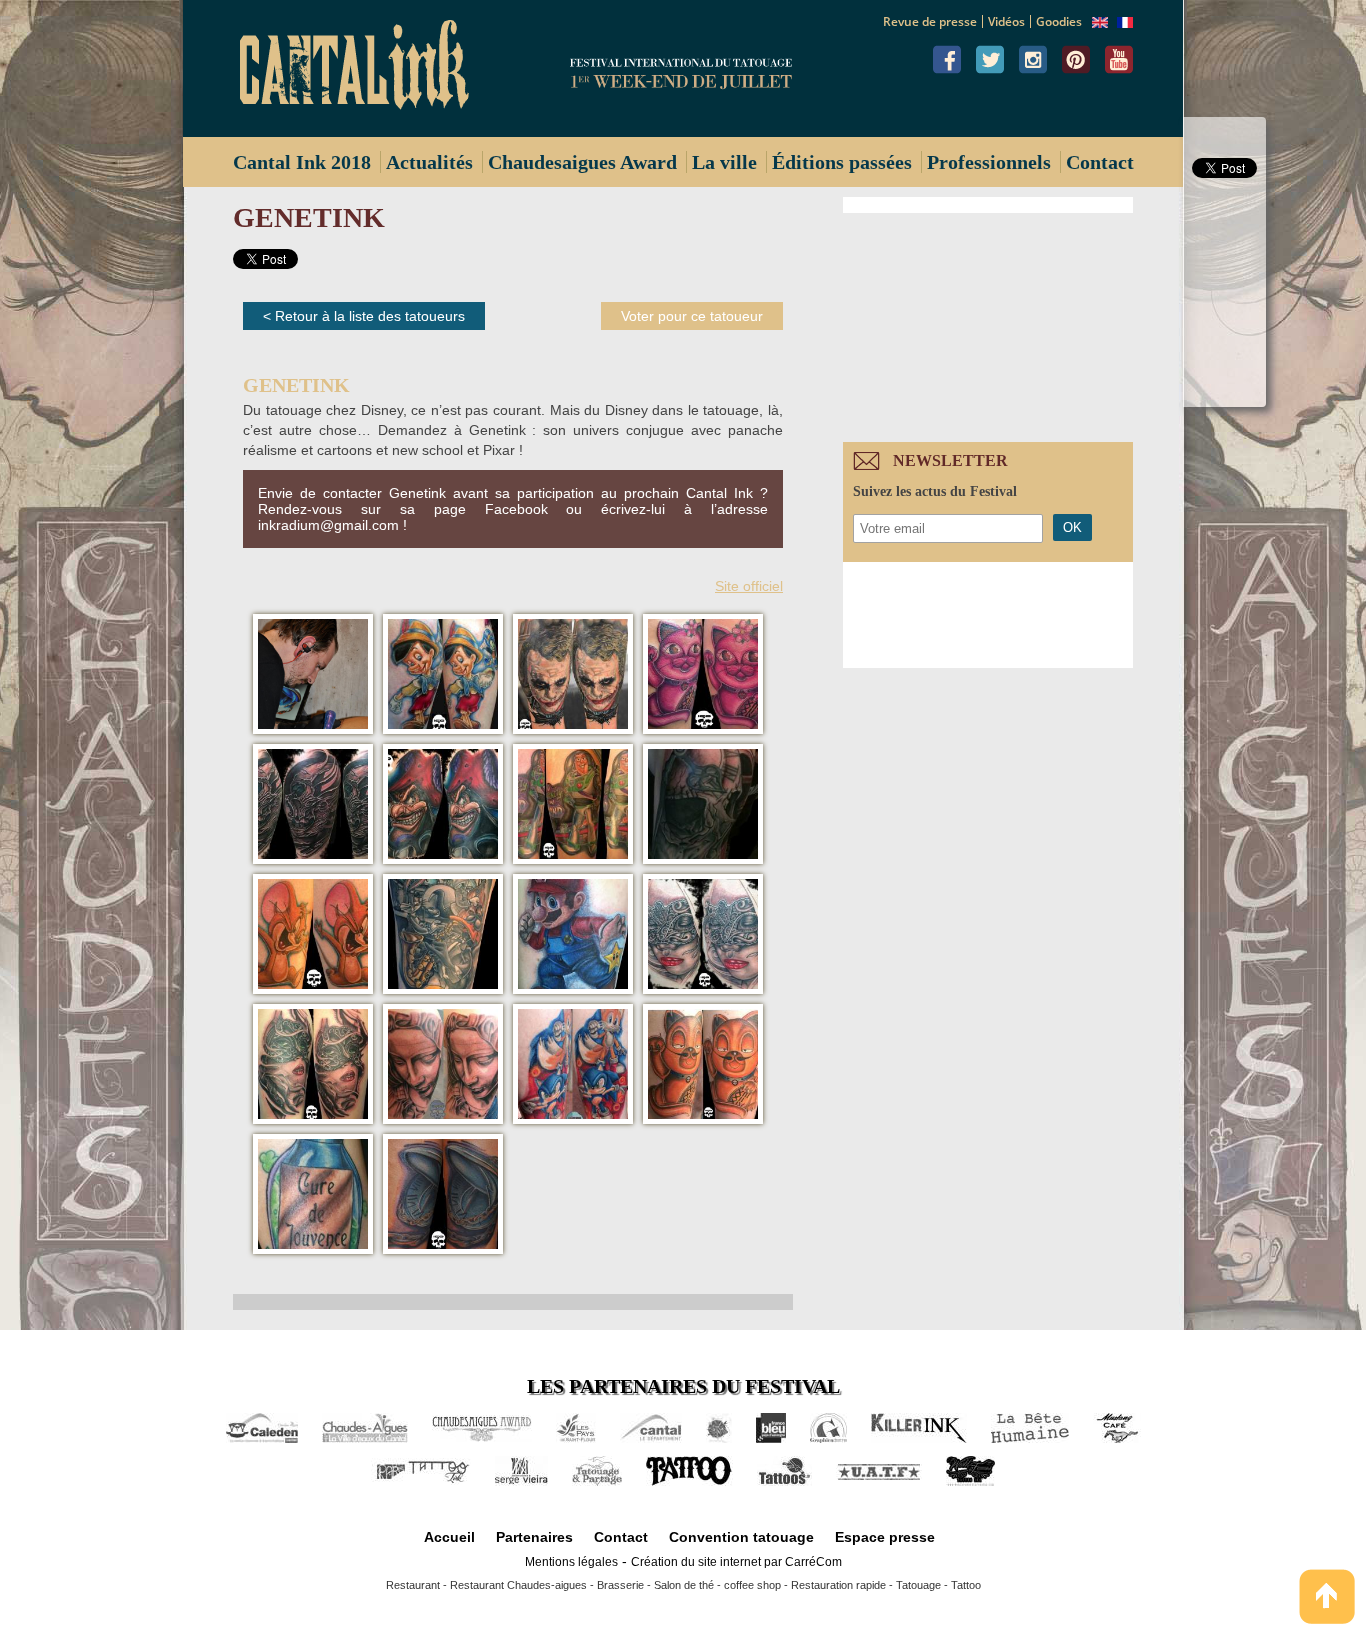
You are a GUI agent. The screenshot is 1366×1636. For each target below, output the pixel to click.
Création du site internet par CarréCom (736, 1562)
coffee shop (752, 1585)
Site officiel (749, 586)
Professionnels (989, 162)
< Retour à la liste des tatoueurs (364, 316)
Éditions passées (842, 162)
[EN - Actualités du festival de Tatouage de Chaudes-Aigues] (1100, 23)
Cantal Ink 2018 (302, 162)
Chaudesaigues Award (582, 162)
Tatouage (918, 1585)
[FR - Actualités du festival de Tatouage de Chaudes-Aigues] (1125, 23)
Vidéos (1006, 21)
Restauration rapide (838, 1585)
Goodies (1059, 21)
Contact (1100, 162)
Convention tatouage (741, 1537)
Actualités (429, 162)
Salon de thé (684, 1585)
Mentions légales (571, 1562)
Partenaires (534, 1537)
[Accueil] (362, 68)
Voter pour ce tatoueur (692, 316)
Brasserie (620, 1585)
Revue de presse (930, 21)
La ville (724, 162)
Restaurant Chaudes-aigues (518, 1585)
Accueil (449, 1537)
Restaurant (413, 1585)
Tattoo (966, 1585)
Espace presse (885, 1537)
